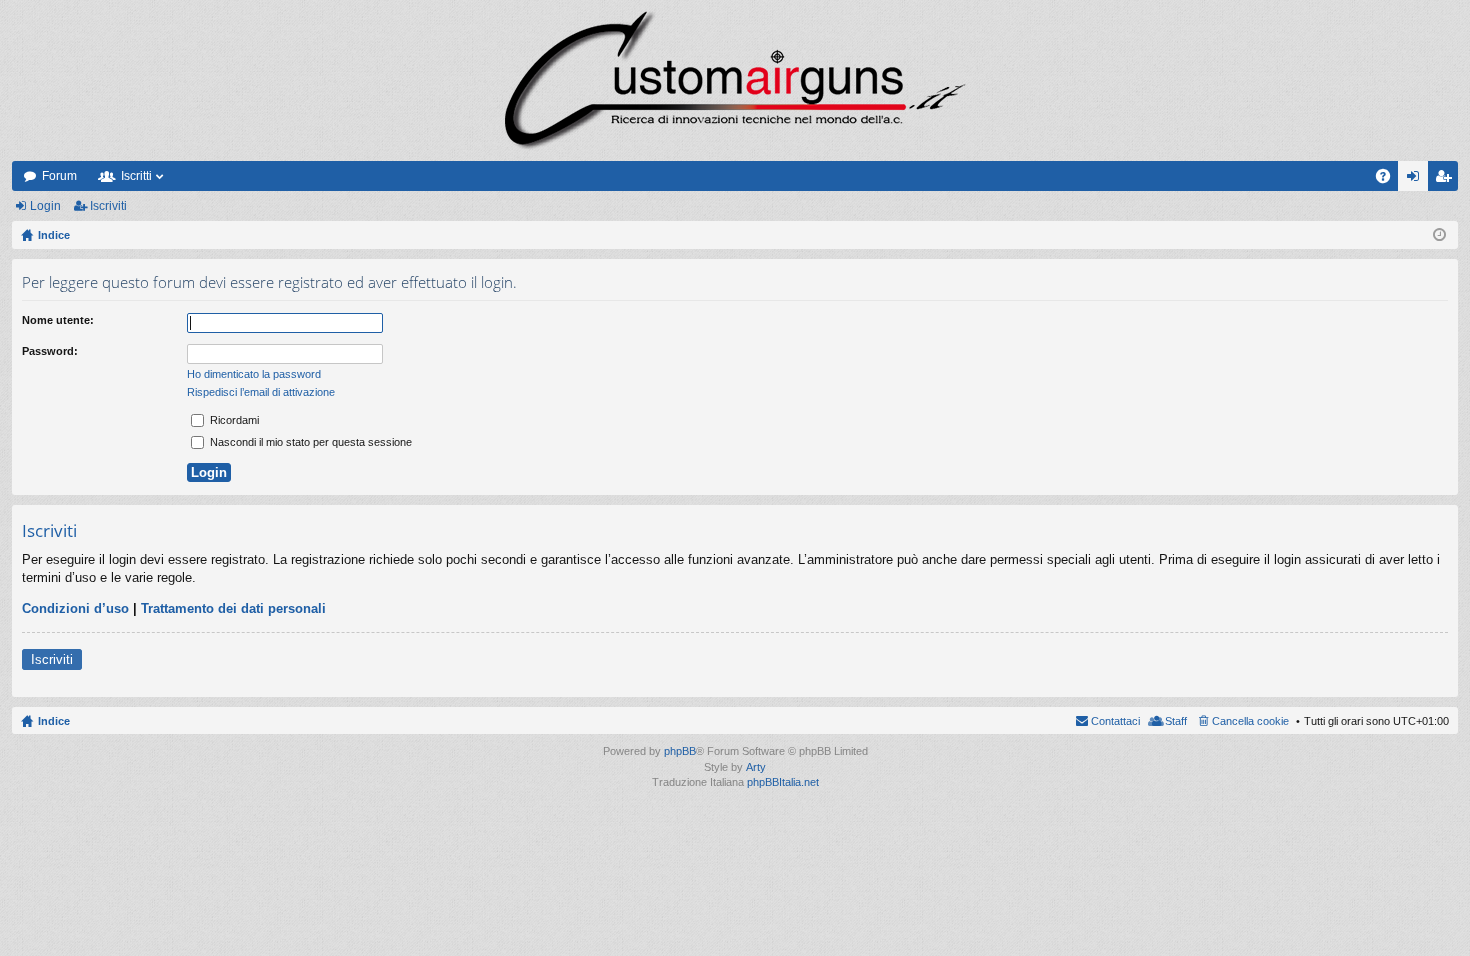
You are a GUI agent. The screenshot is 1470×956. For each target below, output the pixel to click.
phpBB (680, 751)
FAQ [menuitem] (1389, 180)
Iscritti (136, 176)
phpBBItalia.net (783, 782)
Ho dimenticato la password (254, 374)
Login (45, 206)
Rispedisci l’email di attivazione (261, 392)
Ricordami (233, 420)
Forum (59, 176)
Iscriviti (108, 206)
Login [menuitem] (1417, 180)
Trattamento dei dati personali (233, 608)
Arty (756, 767)
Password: (50, 351)
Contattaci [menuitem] (1115, 721)
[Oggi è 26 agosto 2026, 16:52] (1439, 235)
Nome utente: (58, 320)
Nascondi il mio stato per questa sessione (309, 442)
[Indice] (735, 80)
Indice (54, 721)
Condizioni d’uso (75, 608)
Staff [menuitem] (1176, 721)
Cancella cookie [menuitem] (1250, 721)
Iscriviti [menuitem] (1447, 180)
